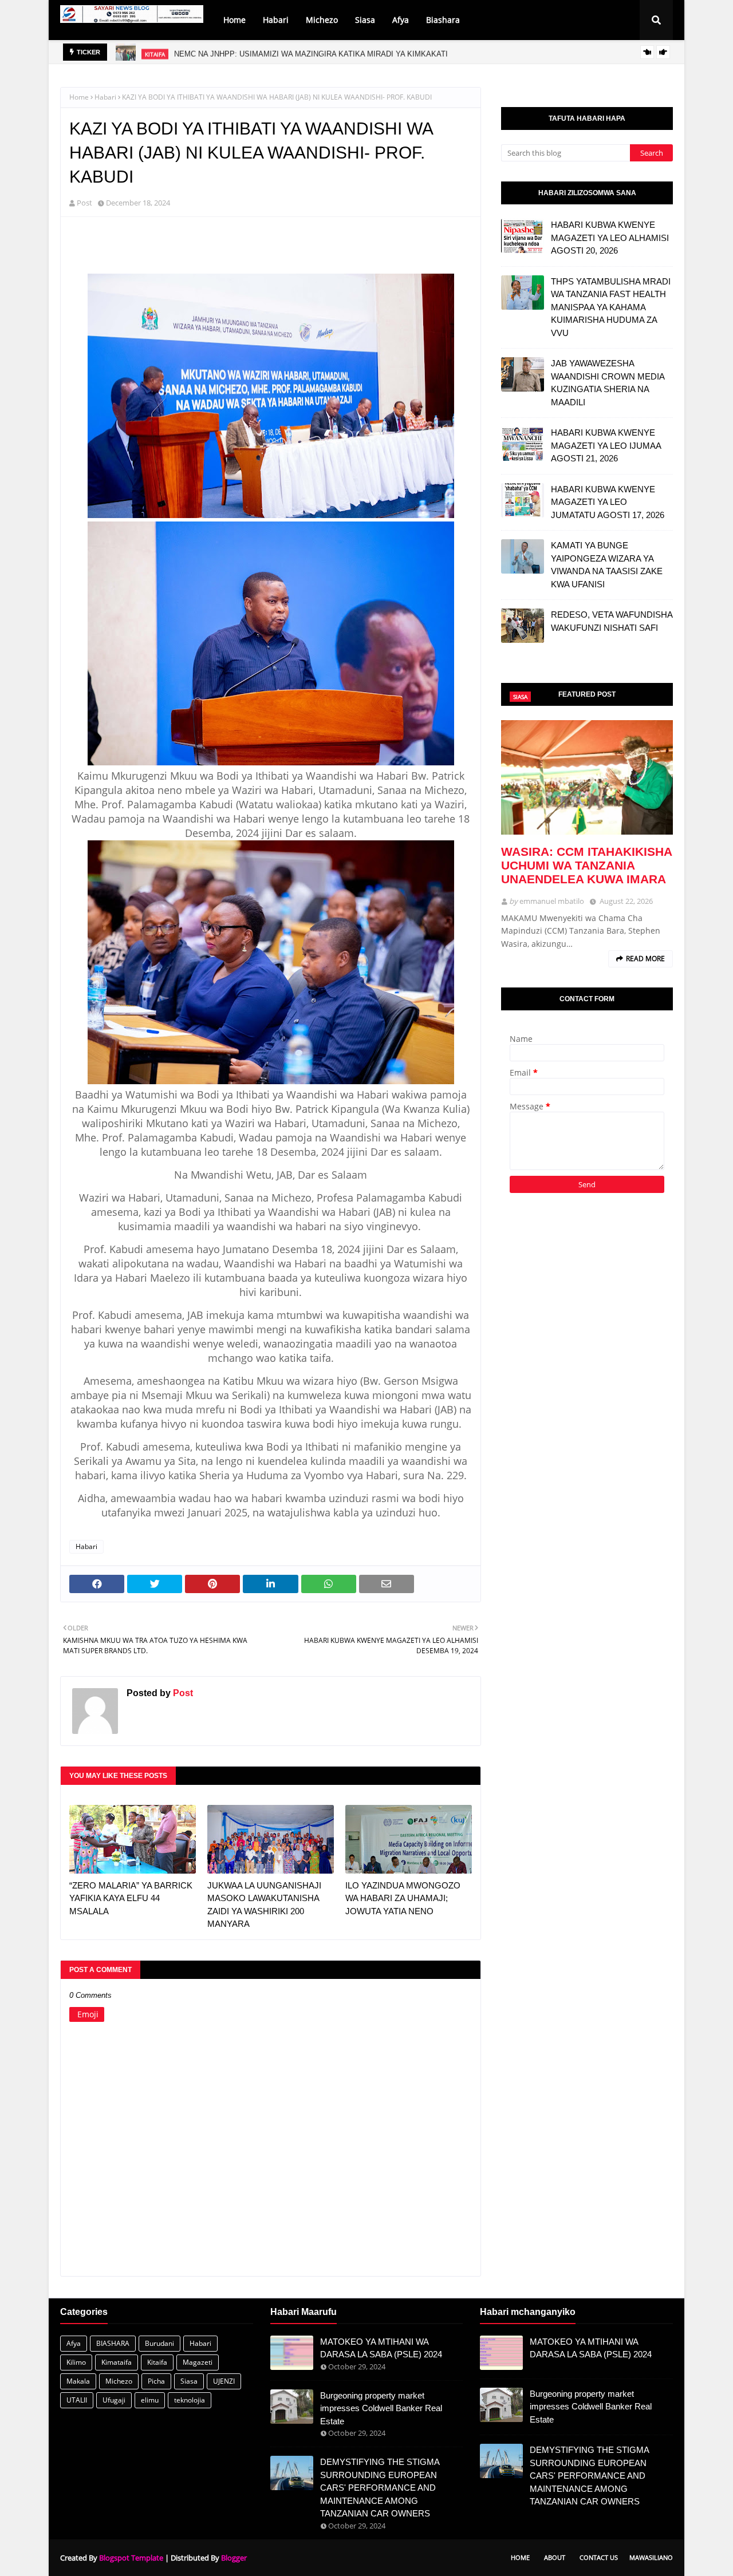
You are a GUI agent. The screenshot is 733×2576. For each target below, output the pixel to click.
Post (84, 203)
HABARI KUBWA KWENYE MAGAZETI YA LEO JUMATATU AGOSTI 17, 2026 (608, 502)
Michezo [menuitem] (322, 20)
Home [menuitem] (235, 20)
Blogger (234, 2558)
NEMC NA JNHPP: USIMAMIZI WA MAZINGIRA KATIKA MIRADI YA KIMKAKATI (311, 52)
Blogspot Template (131, 2558)
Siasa (189, 2381)
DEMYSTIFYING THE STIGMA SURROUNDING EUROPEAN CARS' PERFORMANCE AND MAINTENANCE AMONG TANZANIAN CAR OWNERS (380, 2488)
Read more (645, 959)
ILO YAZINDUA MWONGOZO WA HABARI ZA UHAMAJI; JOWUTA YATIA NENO (403, 1898)
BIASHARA (113, 2343)
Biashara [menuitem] (443, 20)
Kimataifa (117, 2362)
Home (79, 97)
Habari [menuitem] (276, 20)
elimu (150, 2400)
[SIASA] (587, 777)
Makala (78, 2381)
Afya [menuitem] (401, 20)
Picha (156, 2381)
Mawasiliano (651, 2557)
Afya (74, 2343)
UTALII (77, 2400)
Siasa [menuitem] (365, 20)
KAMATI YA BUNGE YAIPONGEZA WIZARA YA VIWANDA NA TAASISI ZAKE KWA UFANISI (607, 565)
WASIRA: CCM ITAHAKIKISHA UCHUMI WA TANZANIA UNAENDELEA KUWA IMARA (586, 865)
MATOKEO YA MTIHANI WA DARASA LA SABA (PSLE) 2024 (381, 2348)
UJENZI (224, 2381)
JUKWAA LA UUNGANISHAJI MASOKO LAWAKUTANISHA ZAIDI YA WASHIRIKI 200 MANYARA (264, 1905)
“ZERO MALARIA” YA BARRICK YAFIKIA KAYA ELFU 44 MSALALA (131, 1898)
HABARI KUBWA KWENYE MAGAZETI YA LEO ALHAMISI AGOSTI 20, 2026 (610, 238)
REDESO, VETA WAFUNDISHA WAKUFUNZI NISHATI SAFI (612, 621)
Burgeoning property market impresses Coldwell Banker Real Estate (381, 2408)
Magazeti (198, 2362)
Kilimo (76, 2362)
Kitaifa (157, 2362)
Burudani (159, 2343)
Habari (105, 97)
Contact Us (599, 2557)
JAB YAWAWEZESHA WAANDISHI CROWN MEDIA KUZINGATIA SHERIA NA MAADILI (608, 383)
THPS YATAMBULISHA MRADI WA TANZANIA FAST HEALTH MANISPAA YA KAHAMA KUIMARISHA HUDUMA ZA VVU (611, 307)
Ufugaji (114, 2400)
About (555, 2557)
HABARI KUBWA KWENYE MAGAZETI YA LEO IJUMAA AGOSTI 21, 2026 (606, 445)
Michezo (119, 2381)
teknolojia (190, 2400)
